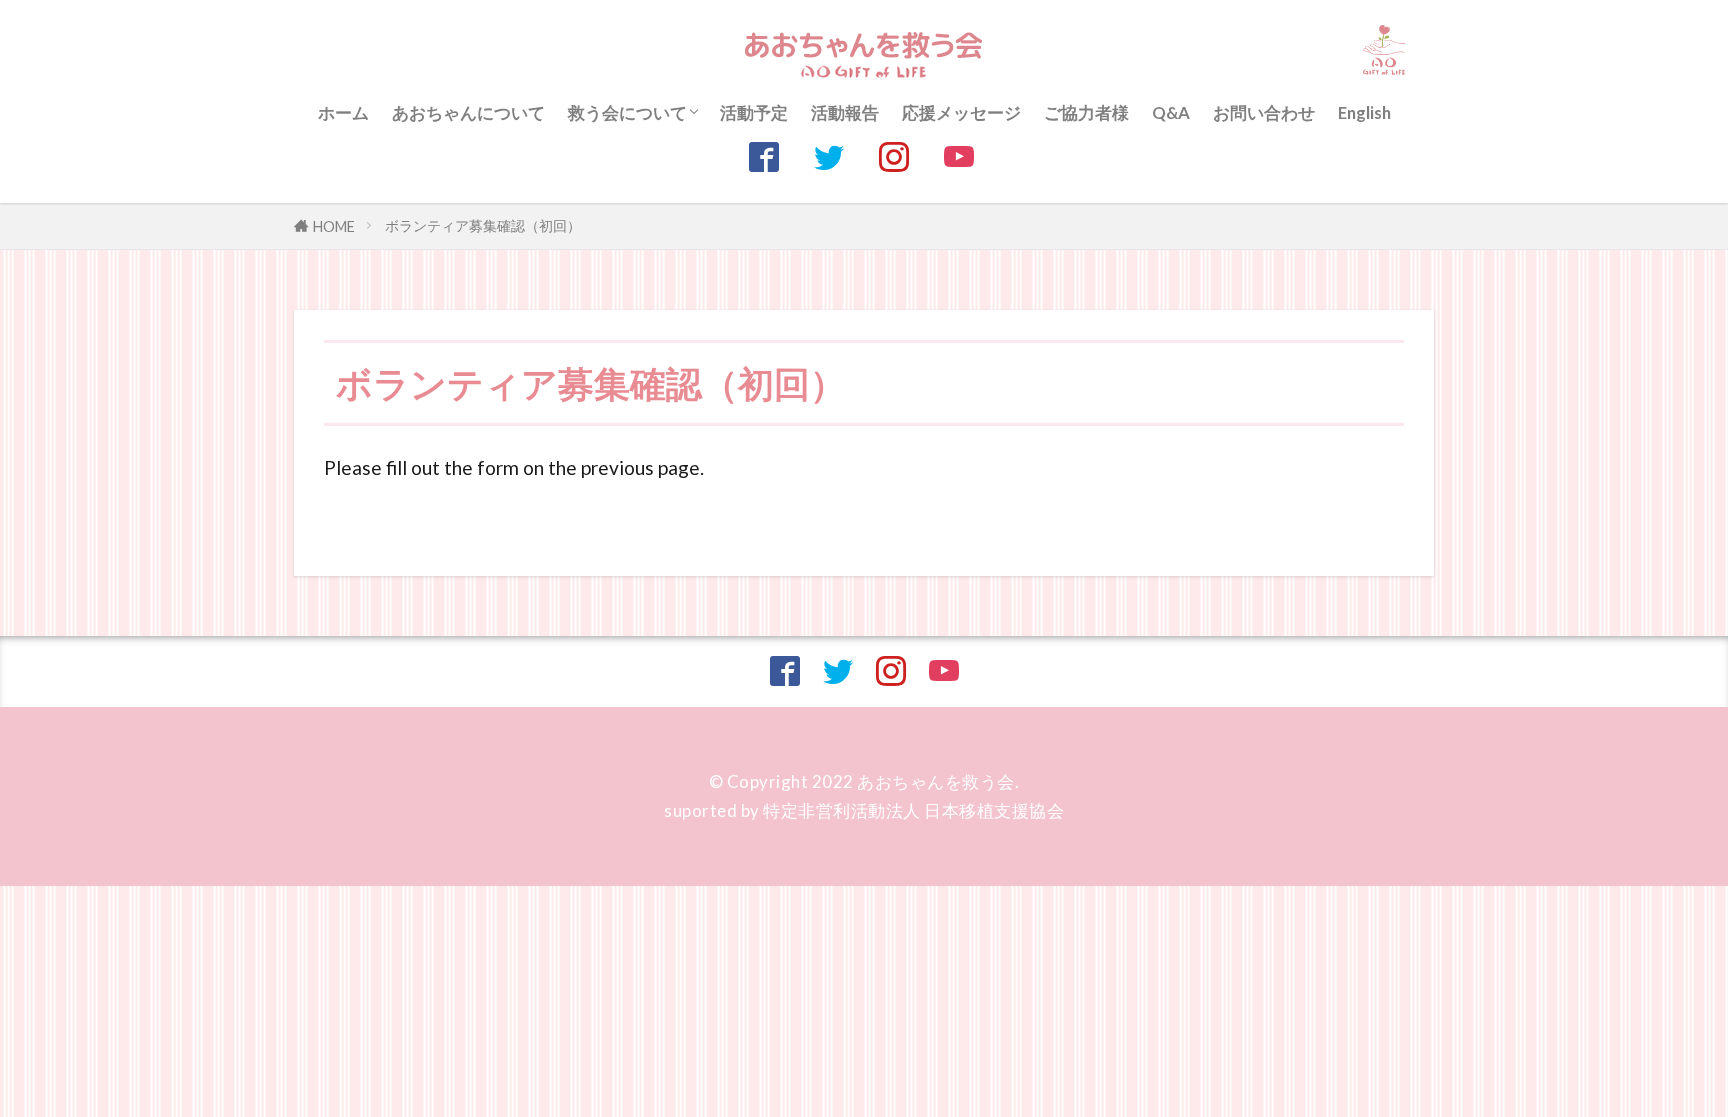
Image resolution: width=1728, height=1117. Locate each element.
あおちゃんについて (468, 112)
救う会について (627, 112)
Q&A (1171, 112)
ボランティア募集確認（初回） (483, 225)
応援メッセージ (961, 112)
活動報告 (845, 112)
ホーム (343, 112)
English (1364, 112)
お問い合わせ (1264, 112)
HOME (334, 226)
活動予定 (754, 112)
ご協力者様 (1086, 112)
